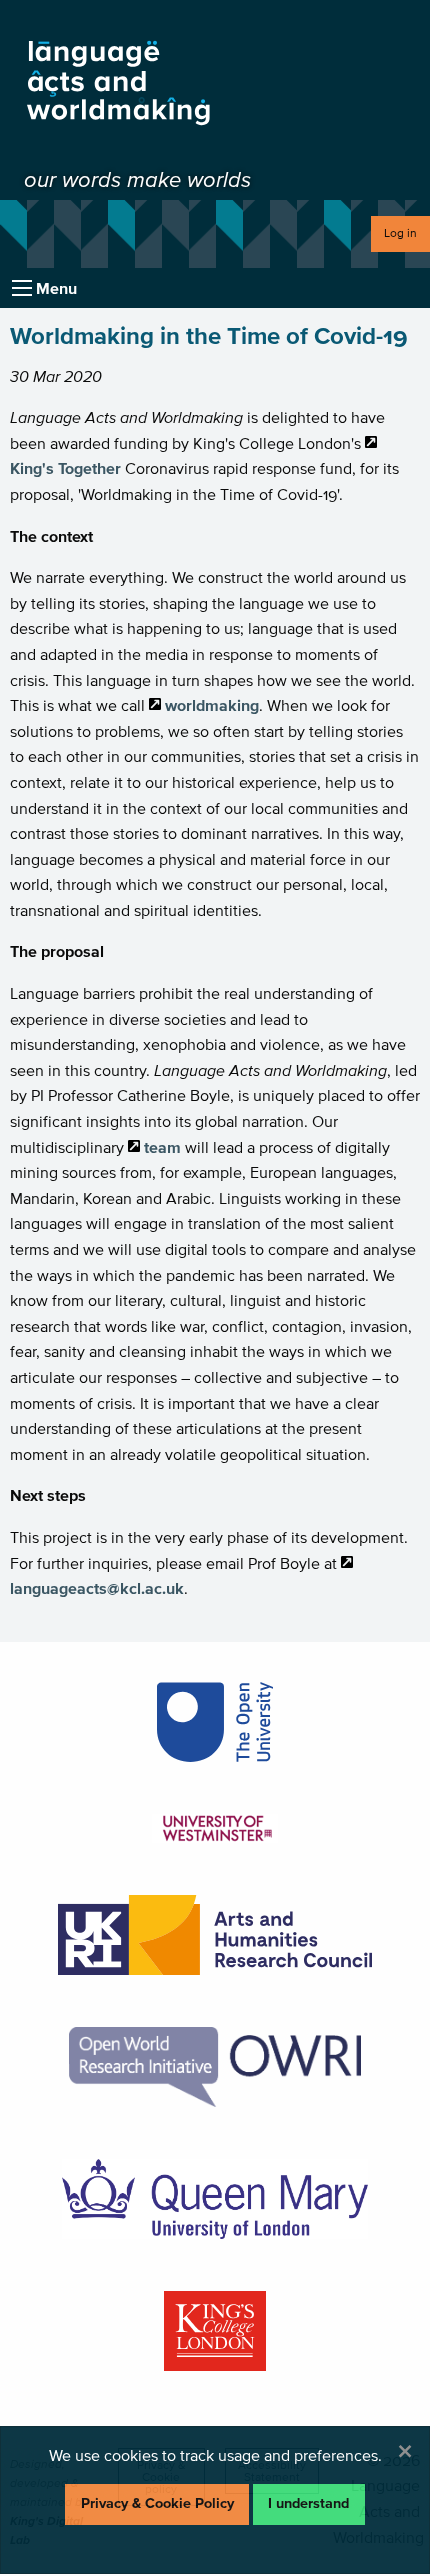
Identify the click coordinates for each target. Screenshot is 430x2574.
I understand (308, 2503)
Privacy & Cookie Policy (157, 2503)
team (162, 1147)
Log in (400, 232)
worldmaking (212, 705)
